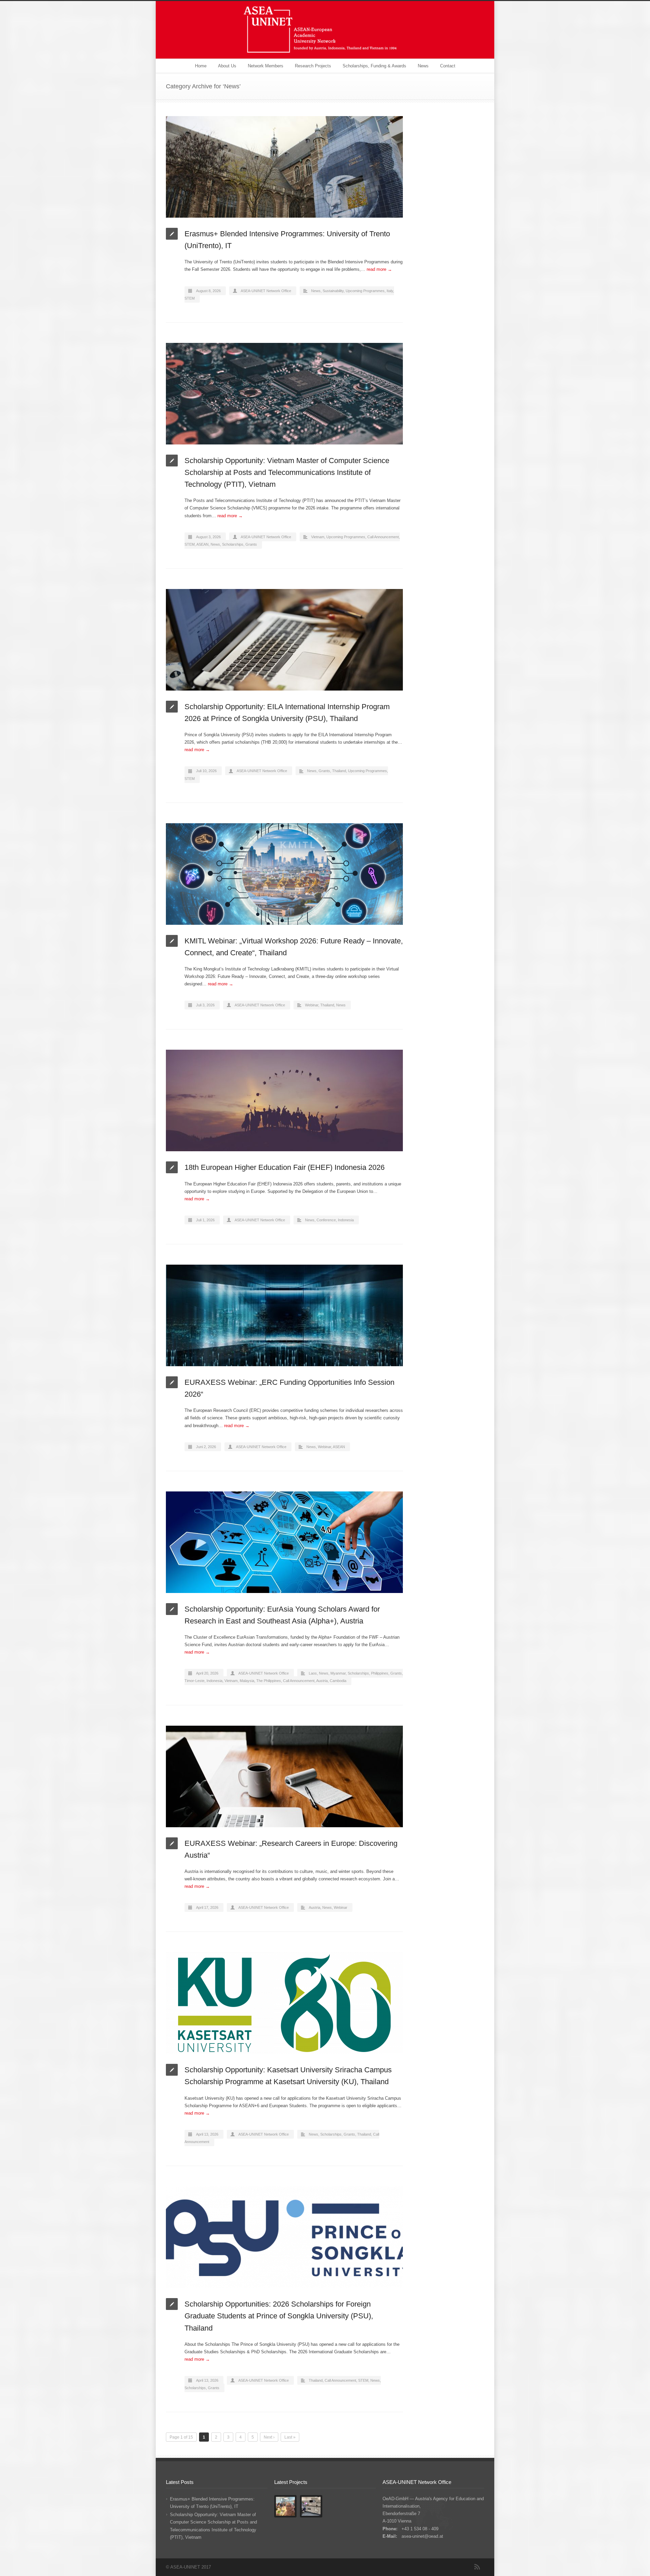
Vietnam (318, 537)
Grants (251, 544)
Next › (269, 2437)
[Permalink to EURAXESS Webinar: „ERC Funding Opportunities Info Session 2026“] (284, 1315)
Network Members (266, 66)
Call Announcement (383, 537)
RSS (477, 2567)
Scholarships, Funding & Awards (374, 66)
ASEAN (202, 544)
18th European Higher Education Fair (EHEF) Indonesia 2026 (285, 1167)
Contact (448, 66)
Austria (322, 1681)
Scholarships (233, 544)
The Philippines (269, 1681)
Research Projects (313, 66)
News (423, 66)
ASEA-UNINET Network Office (266, 291)
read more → (379, 269)
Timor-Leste (194, 1681)
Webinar (312, 1005)
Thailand (339, 771)
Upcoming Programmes (365, 291)
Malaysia (247, 1681)
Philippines (380, 1673)
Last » (290, 2437)
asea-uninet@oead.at (422, 2536)
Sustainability (333, 291)
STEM (190, 298)
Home (201, 66)
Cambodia (338, 1681)
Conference (326, 1220)
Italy (390, 291)
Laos (313, 1673)
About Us (227, 66)
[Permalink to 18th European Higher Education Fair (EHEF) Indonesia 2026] (284, 1100)
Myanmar (338, 1673)
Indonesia (346, 1220)
